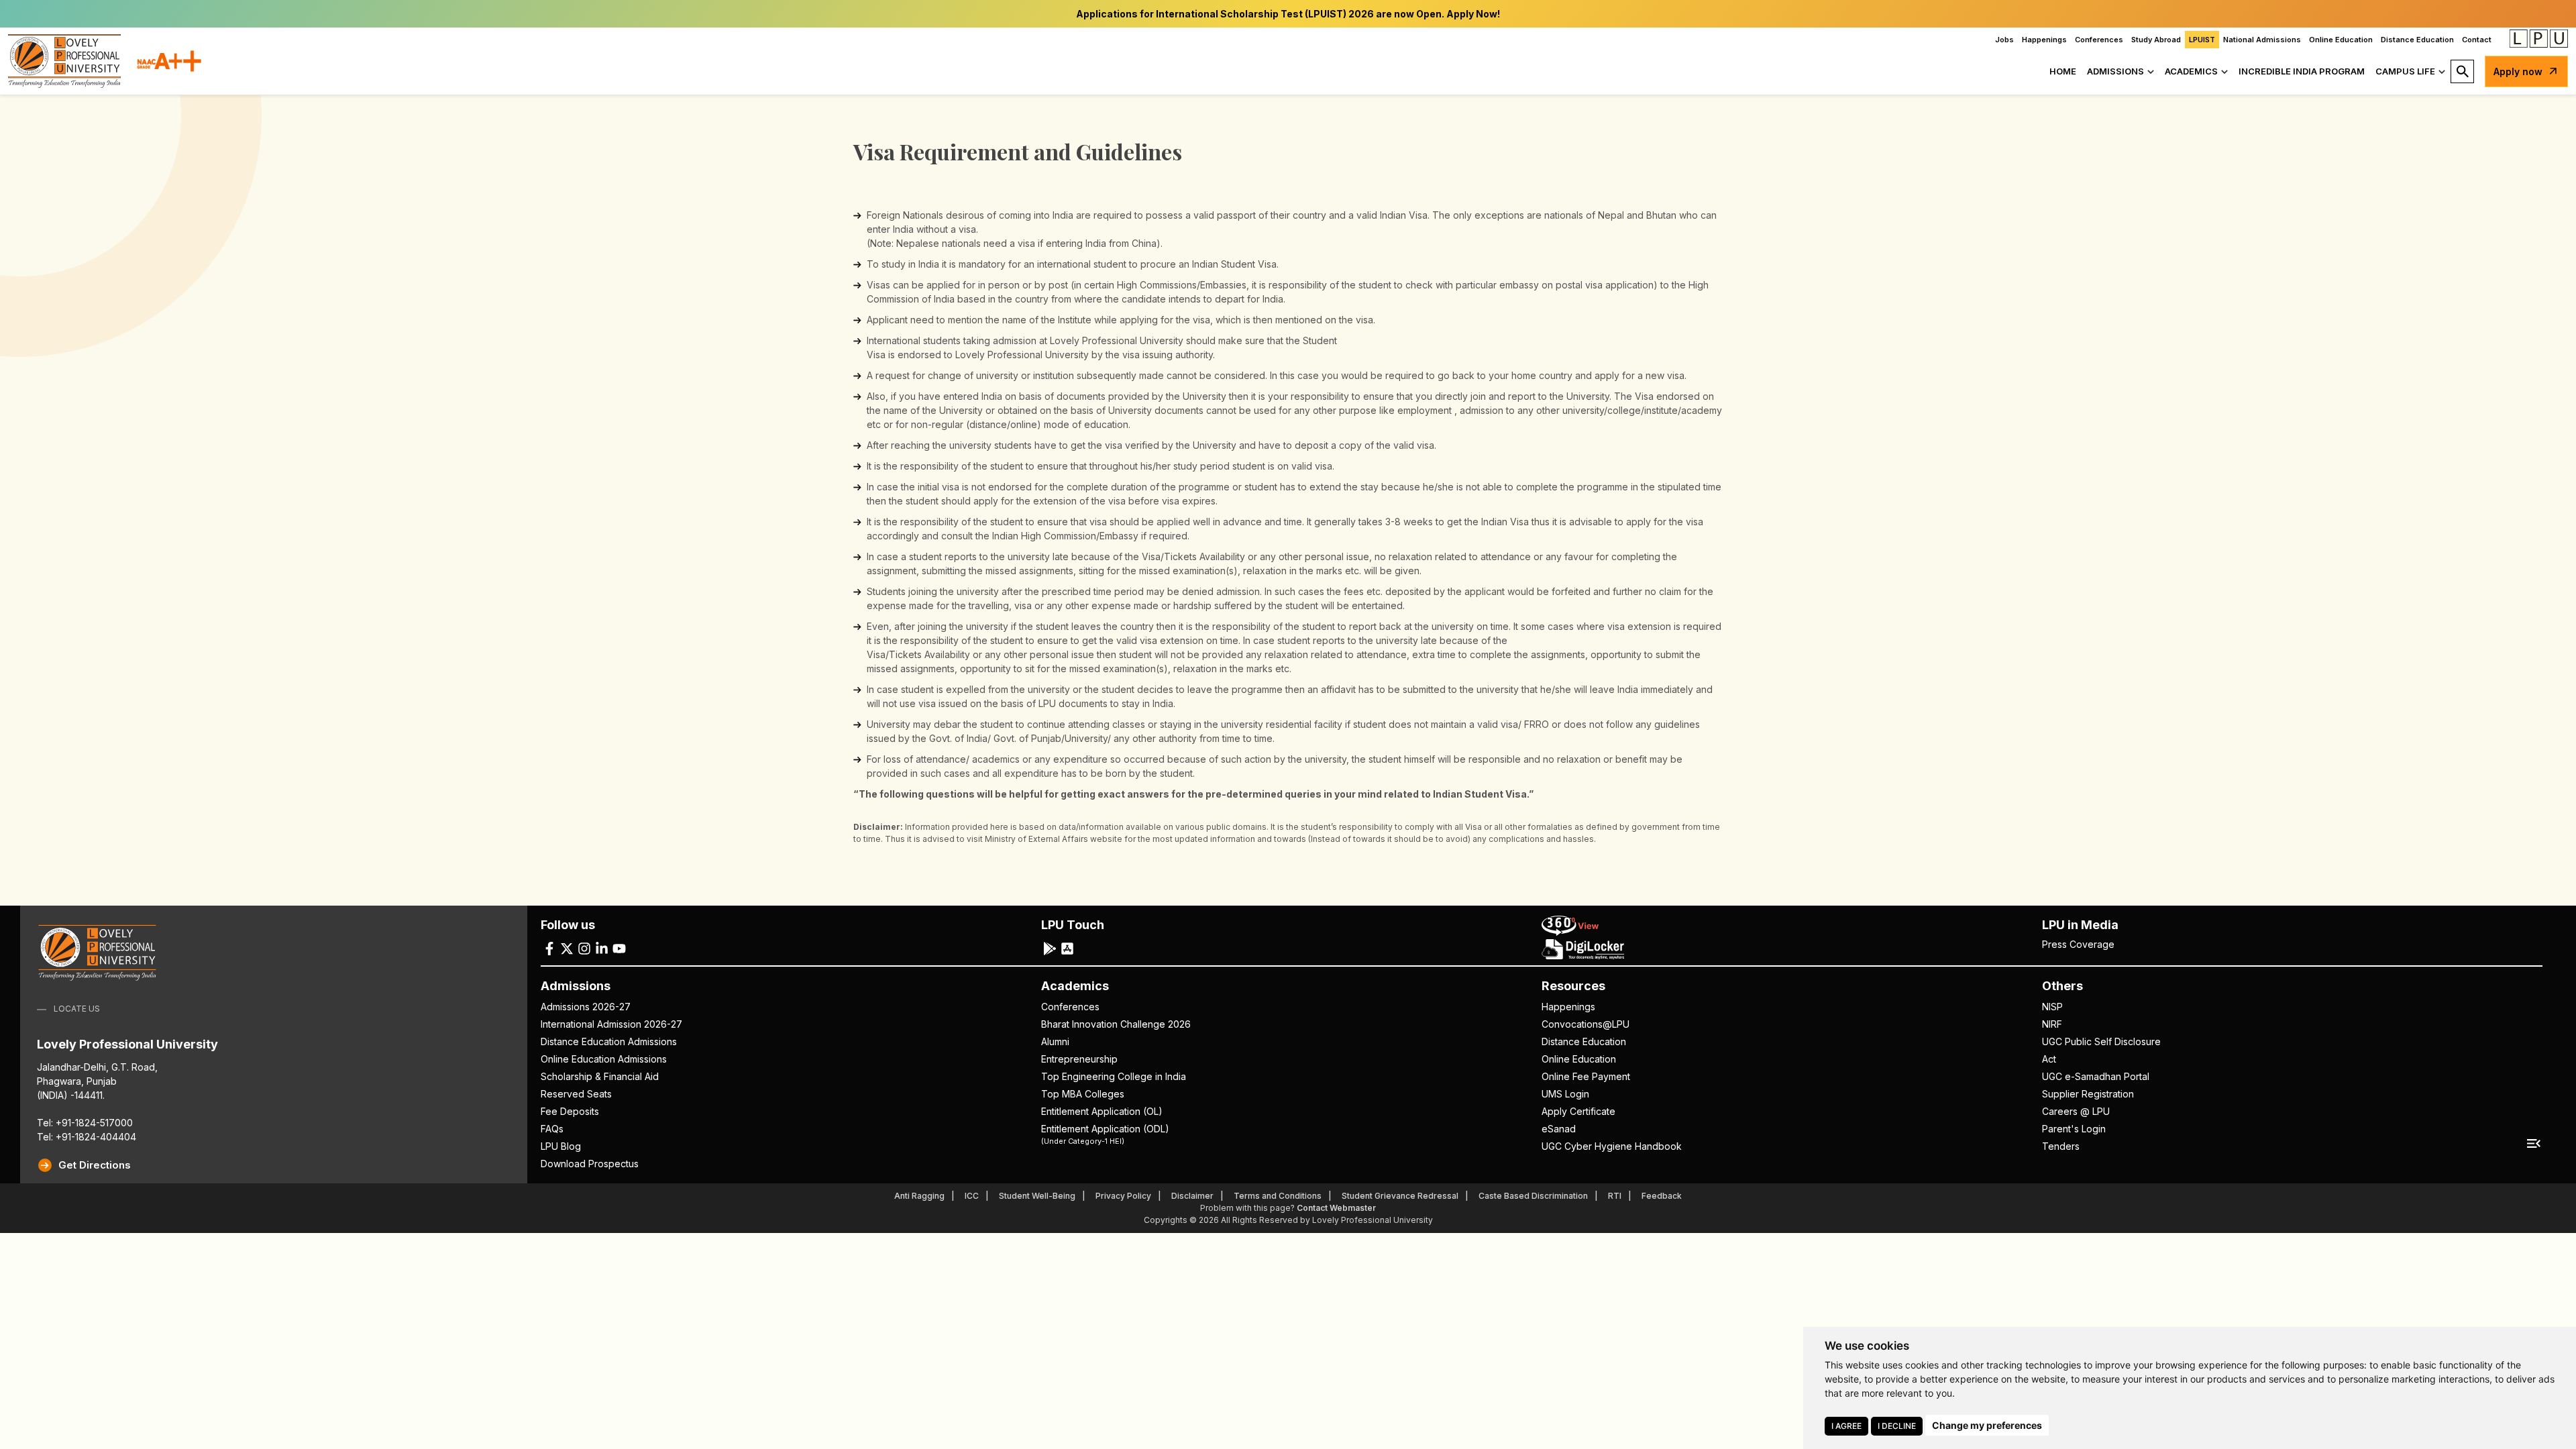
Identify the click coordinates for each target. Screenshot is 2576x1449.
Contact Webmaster (1336, 1208)
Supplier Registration (2088, 1094)
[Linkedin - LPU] (602, 948)
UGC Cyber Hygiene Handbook (1612, 1146)
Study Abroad (2156, 40)
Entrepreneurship (1079, 1059)
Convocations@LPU (1586, 1024)
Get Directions (95, 1165)
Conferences (2099, 40)
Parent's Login (2074, 1129)
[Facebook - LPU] (549, 948)
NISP (2052, 1007)
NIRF (2052, 1024)
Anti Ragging (919, 1196)
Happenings (2044, 40)
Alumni (1055, 1041)
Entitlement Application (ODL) (1105, 1134)
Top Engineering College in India (1114, 1076)
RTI (1615, 1196)
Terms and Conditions (1278, 1196)
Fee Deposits (570, 1111)
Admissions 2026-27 (586, 1007)
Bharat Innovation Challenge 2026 (1116, 1024)
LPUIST (2202, 40)
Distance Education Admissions (609, 1041)
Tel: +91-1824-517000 (85, 1123)
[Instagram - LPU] (584, 948)
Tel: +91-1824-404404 (87, 1137)
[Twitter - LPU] (567, 948)
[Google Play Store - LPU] (1050, 948)
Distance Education (2417, 40)
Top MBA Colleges (1083, 1094)
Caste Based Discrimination (1533, 1196)
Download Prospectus (590, 1164)
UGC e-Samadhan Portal (2096, 1076)
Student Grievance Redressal (1400, 1196)
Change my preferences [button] (1987, 1425)
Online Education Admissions (604, 1059)
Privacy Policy (1123, 1196)
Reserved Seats (576, 1094)
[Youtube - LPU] (619, 948)
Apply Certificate (1578, 1111)
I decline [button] (1897, 1426)
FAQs (552, 1129)
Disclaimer (1192, 1196)
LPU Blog (561, 1146)
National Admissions (2262, 40)
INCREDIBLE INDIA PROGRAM (2302, 71)
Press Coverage (2078, 944)
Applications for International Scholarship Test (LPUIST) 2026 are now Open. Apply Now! (1288, 14)
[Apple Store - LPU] (1067, 948)
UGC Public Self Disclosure (2101, 1041)
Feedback (1662, 1196)
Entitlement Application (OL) (1102, 1111)
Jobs (2004, 40)
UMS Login (1565, 1094)
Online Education (2341, 40)
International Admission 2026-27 (611, 1024)
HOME (2063, 71)
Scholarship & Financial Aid (600, 1076)
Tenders (2061, 1146)
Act (2049, 1059)
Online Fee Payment (1586, 1076)
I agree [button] (1846, 1426)
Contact (2477, 40)
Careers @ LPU (2076, 1111)
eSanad (1559, 1129)
